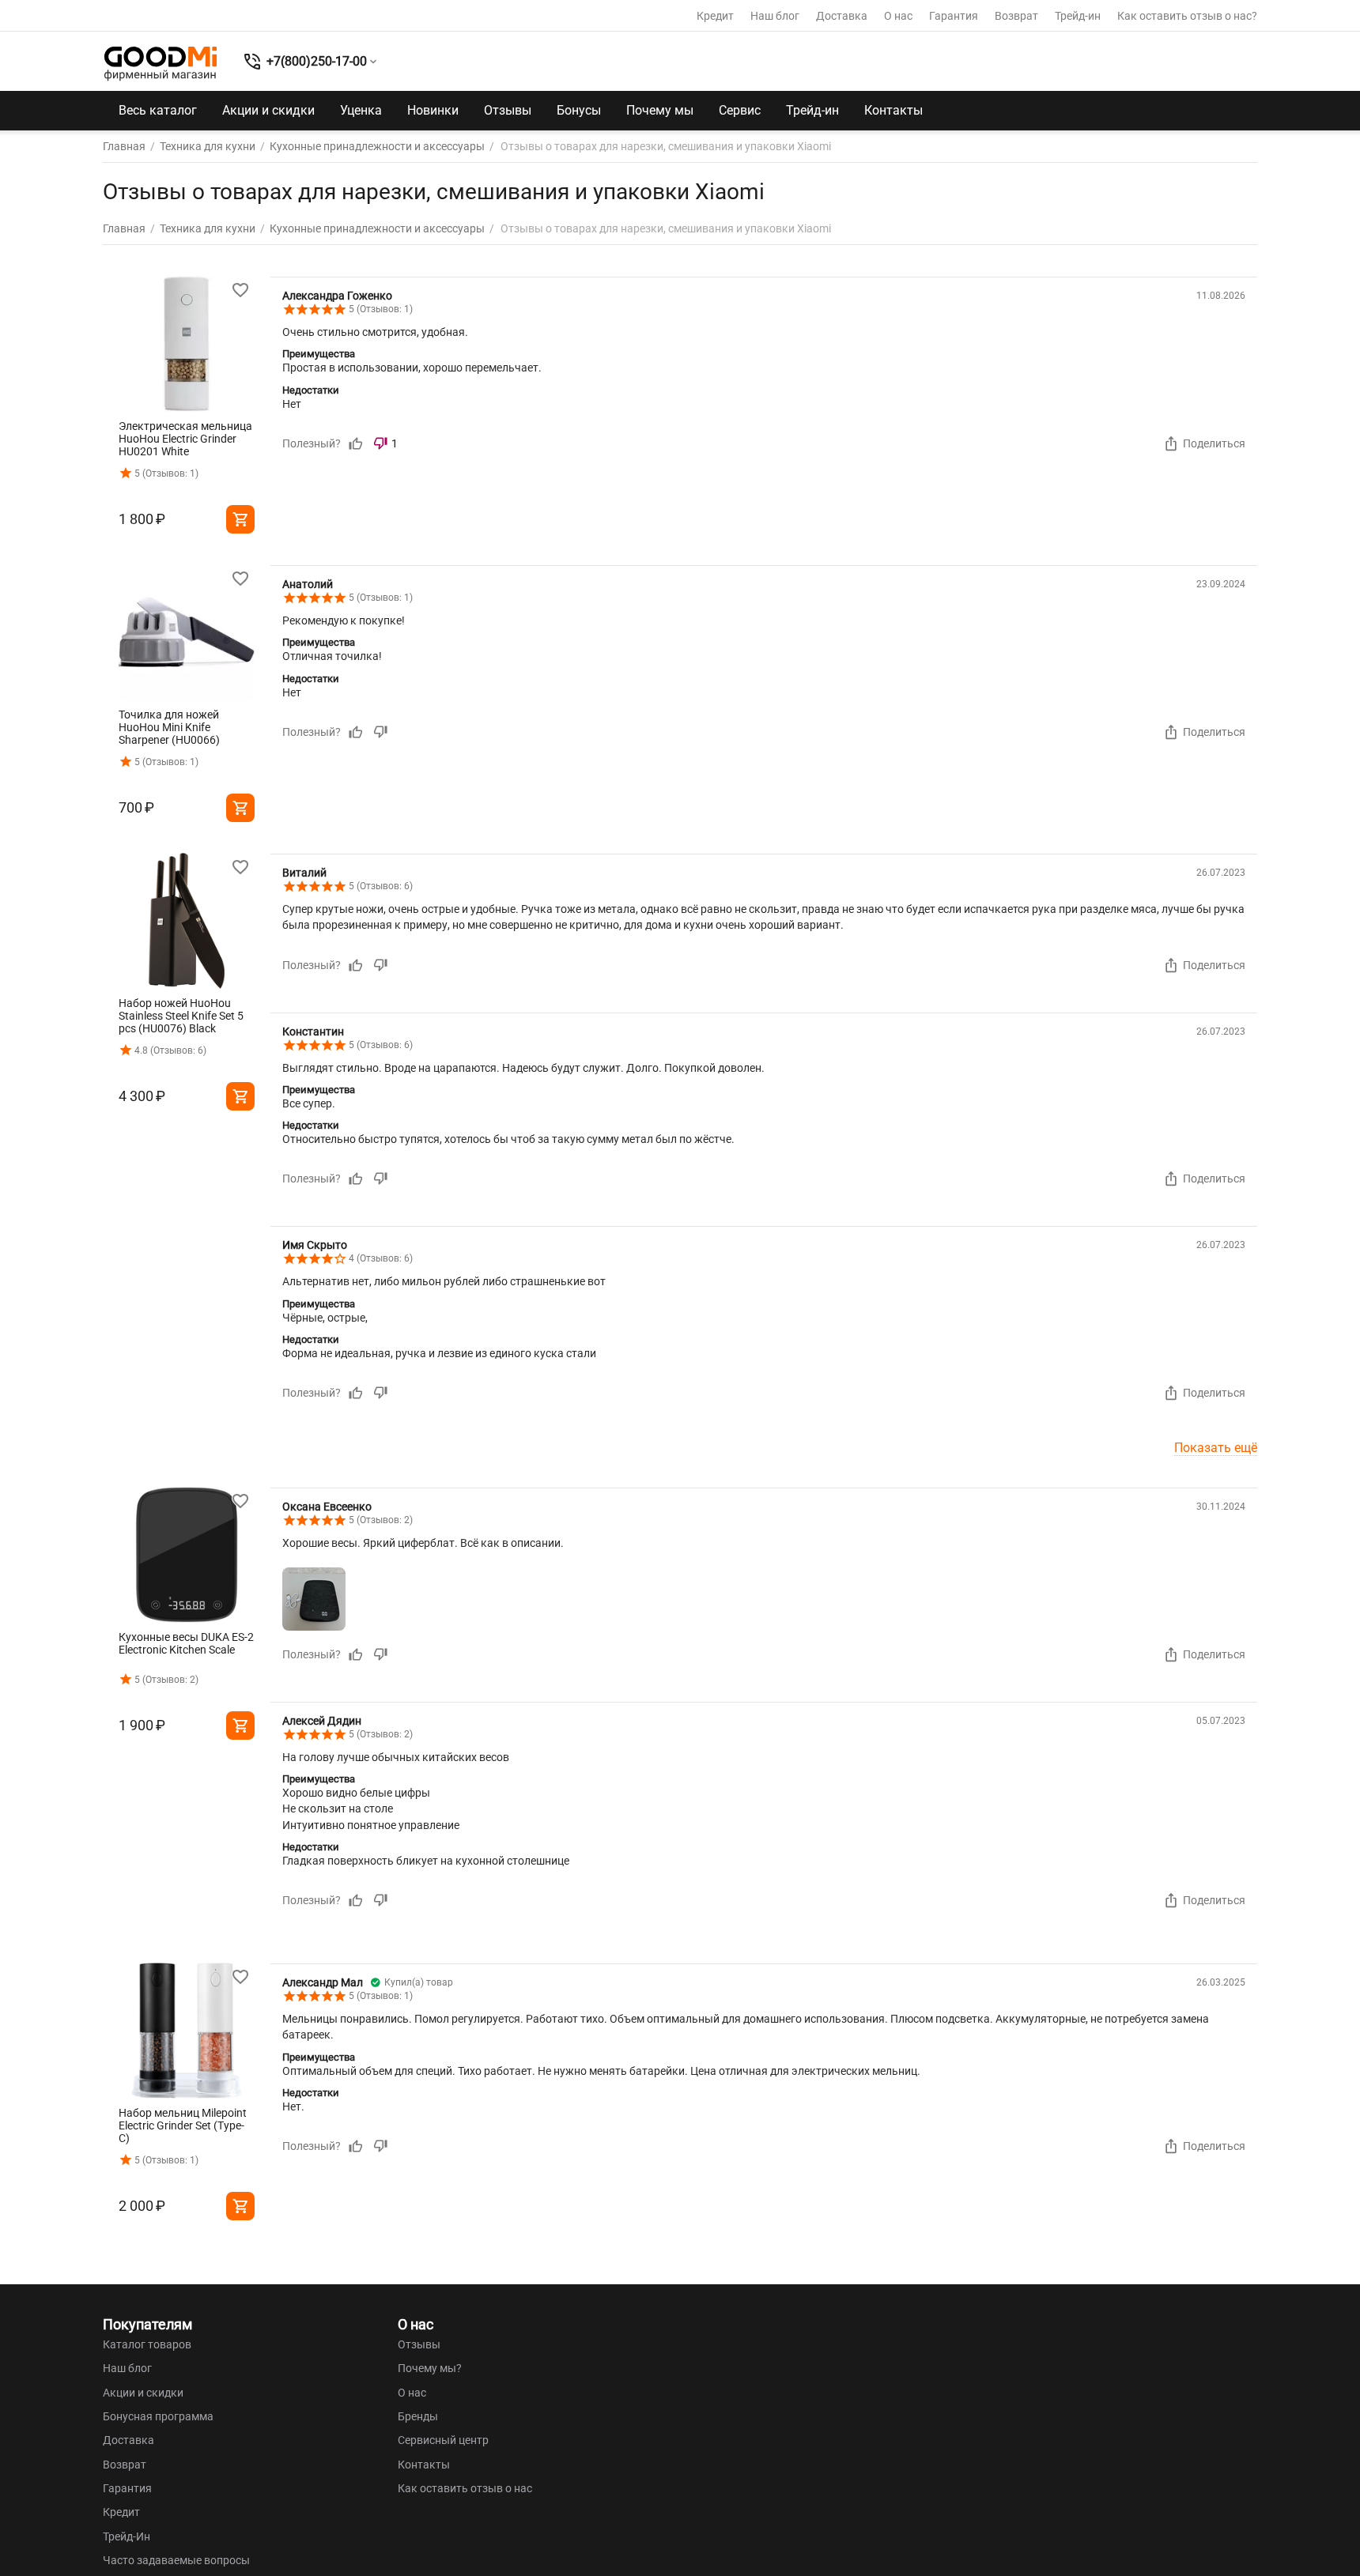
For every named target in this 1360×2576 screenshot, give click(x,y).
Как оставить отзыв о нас (465, 2488)
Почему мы (660, 110)
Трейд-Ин (127, 2536)
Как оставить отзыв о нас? (1187, 16)
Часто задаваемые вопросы (176, 2560)
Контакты (893, 110)
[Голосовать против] (380, 732)
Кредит (715, 16)
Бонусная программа (158, 2416)
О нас (898, 16)
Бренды (418, 2416)
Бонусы (579, 110)
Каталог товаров (147, 2344)
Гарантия (954, 16)
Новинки (433, 110)
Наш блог (775, 16)
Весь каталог (158, 110)
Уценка (361, 110)
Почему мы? (430, 2368)
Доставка (842, 16)
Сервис (740, 110)
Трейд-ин (1078, 16)
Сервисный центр (443, 2440)
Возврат (1016, 16)
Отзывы (508, 110)
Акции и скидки (268, 110)
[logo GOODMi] (161, 63)
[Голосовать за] (356, 443)
